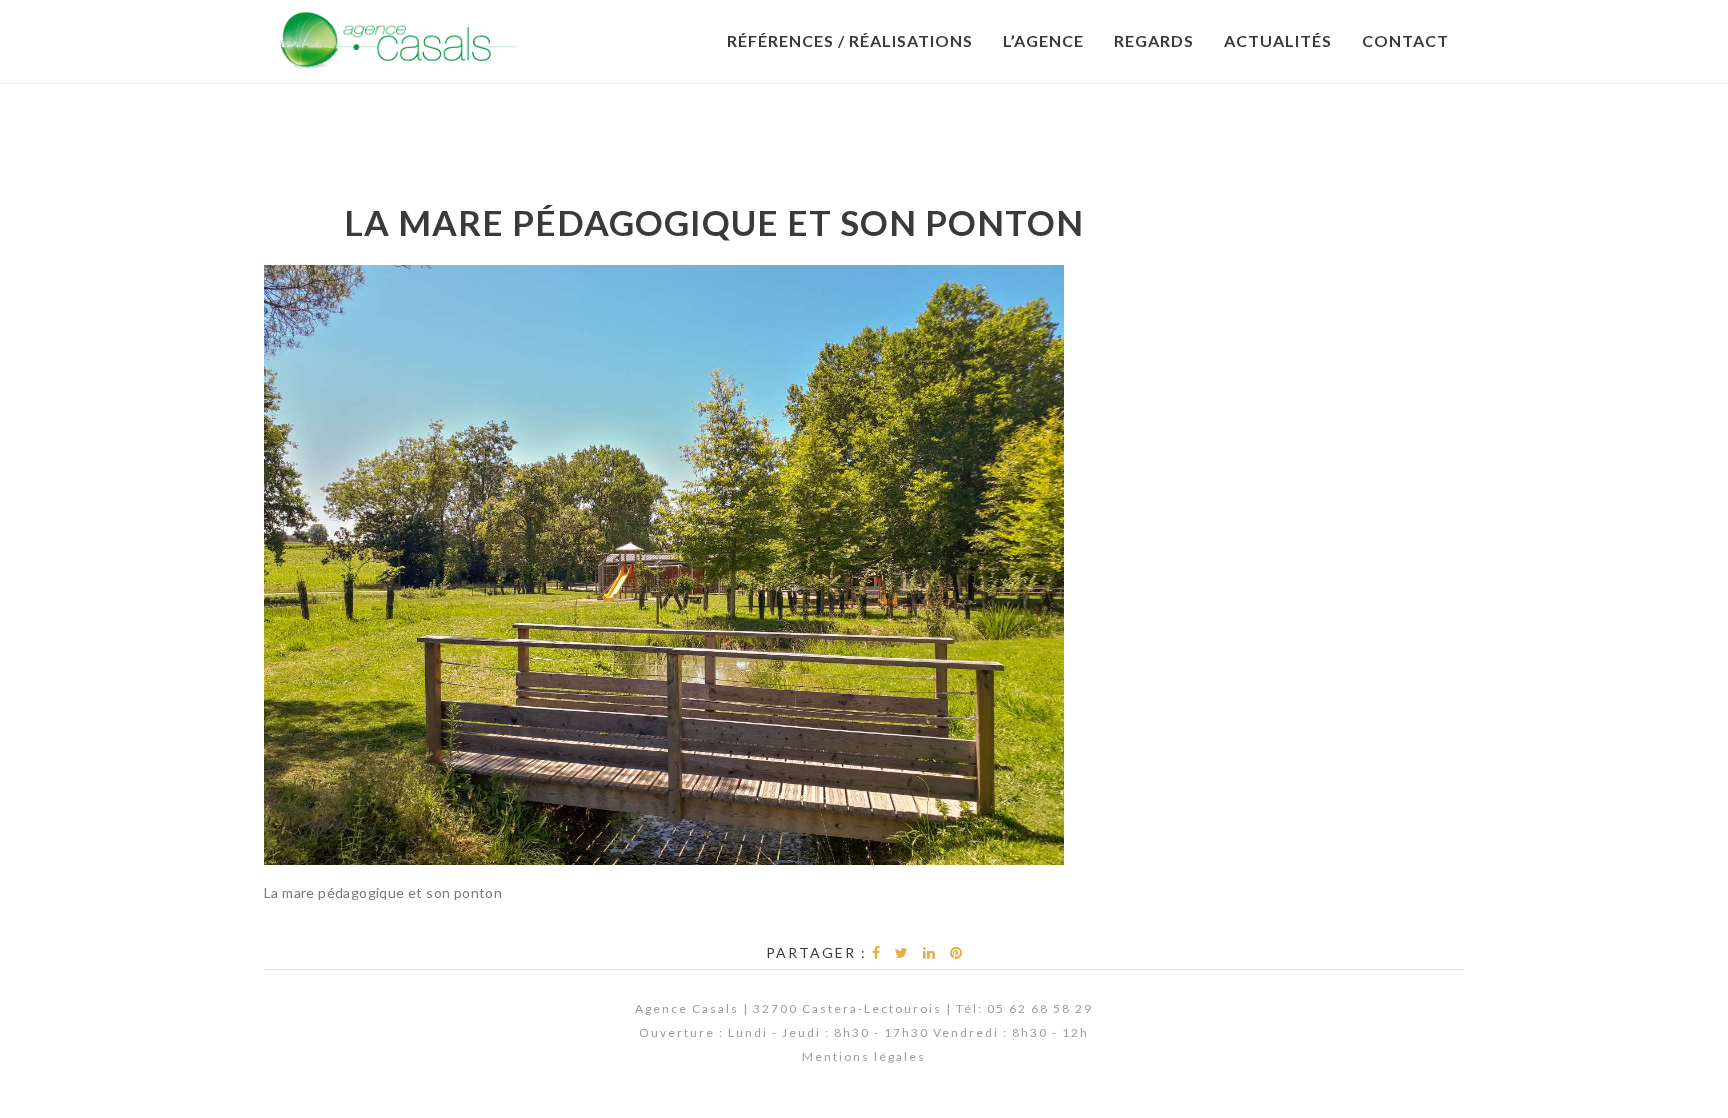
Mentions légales (864, 1056)
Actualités (1278, 40)
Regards (1154, 40)
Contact (1405, 40)
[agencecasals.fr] (398, 40)
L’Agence (1043, 40)
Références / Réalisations (850, 40)
